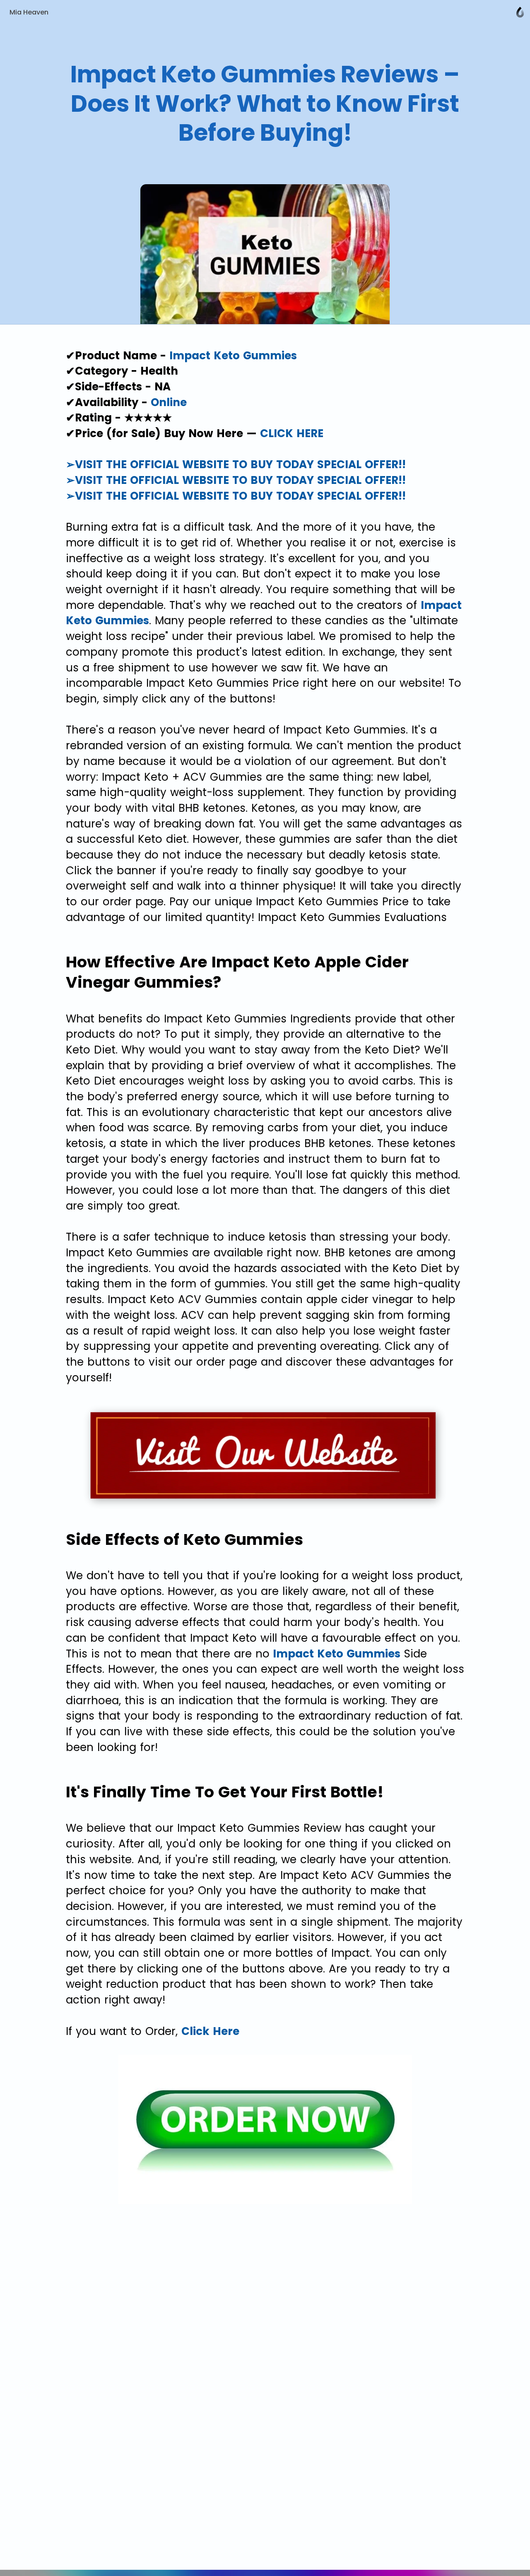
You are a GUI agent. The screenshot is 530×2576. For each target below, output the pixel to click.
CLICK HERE (292, 433)
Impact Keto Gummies (233, 356)
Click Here (210, 2031)
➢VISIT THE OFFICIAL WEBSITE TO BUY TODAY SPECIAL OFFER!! (236, 464)
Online (169, 402)
